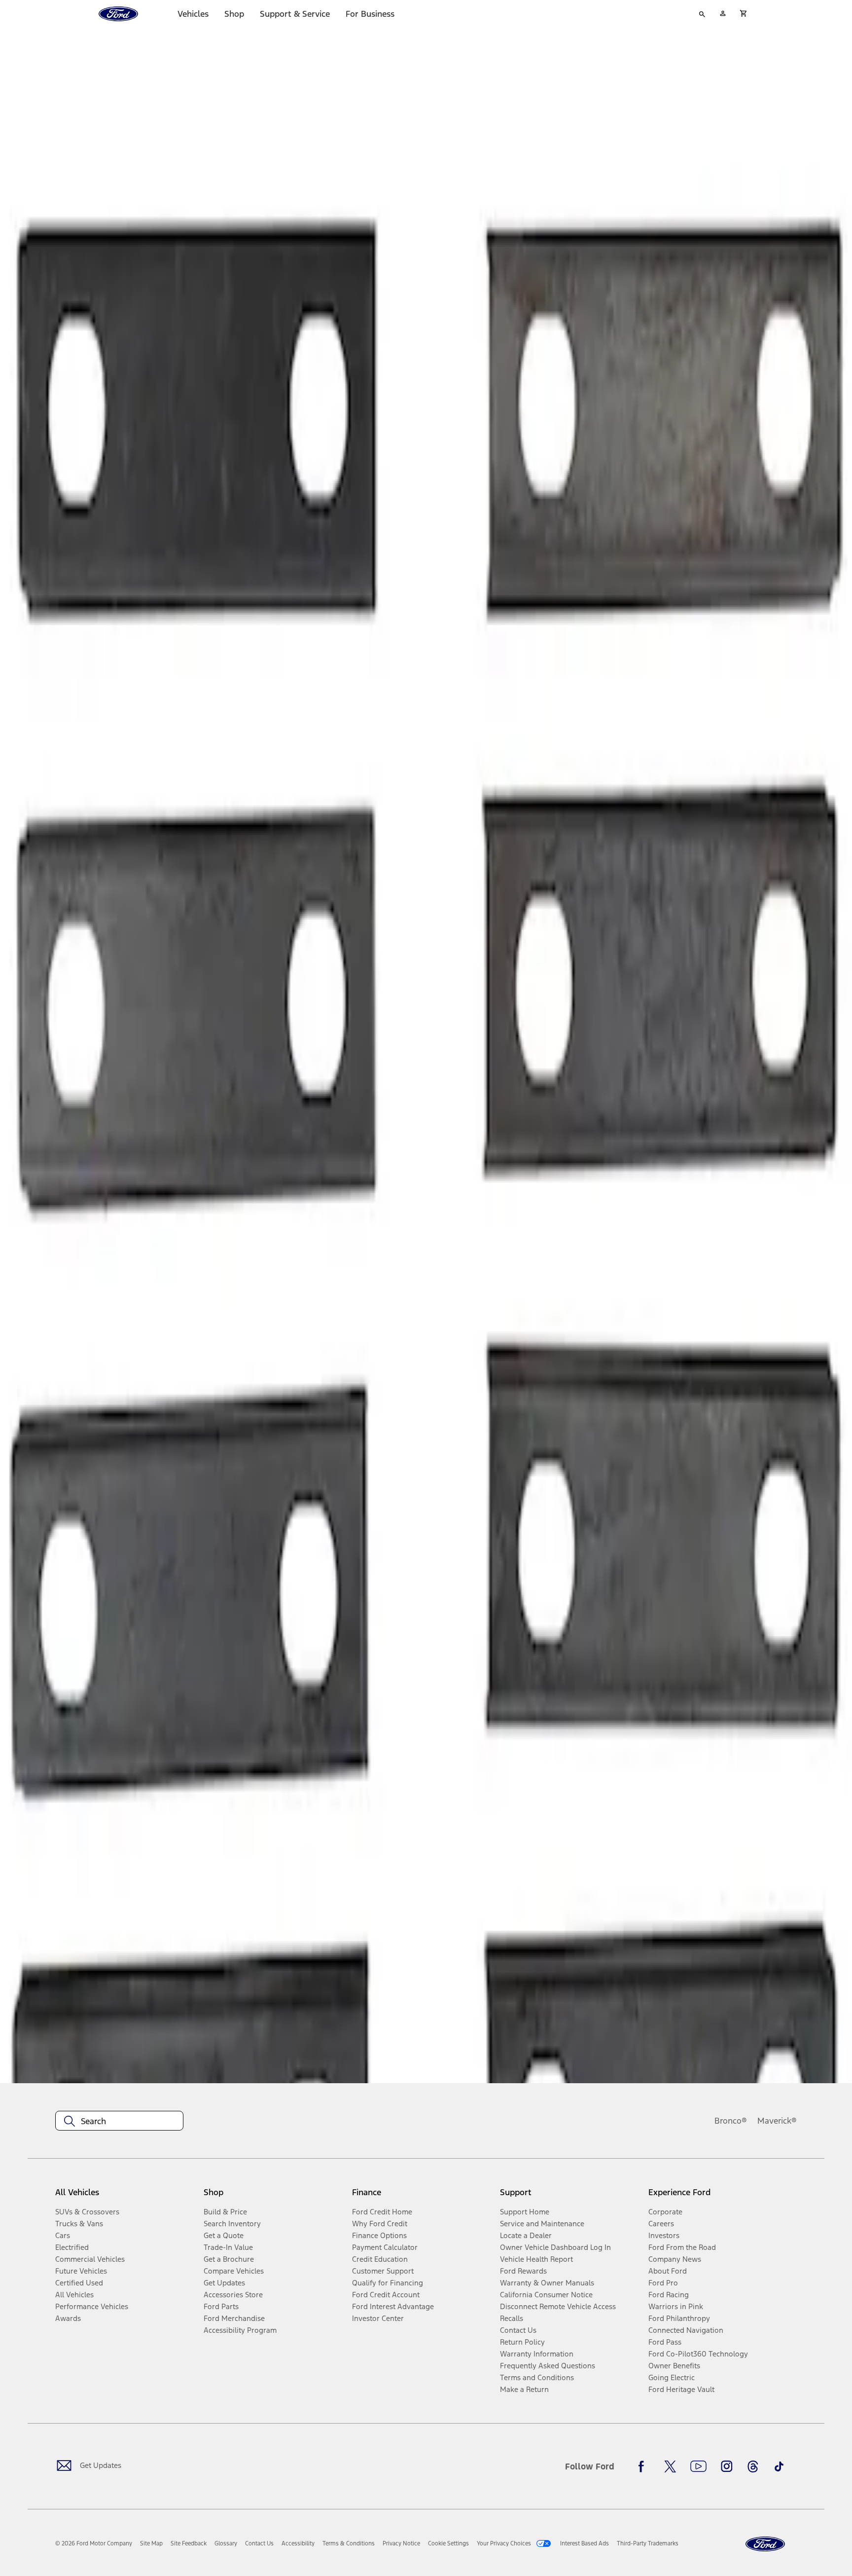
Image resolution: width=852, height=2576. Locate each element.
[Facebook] (644, 2466)
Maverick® (777, 2121)
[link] (151, 2543)
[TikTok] (779, 2466)
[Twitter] (670, 2466)
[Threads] (753, 2466)
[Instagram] (727, 2466)
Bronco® (731, 2121)
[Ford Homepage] (765, 2544)
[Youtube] (698, 2466)
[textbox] (119, 2121)
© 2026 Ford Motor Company (94, 2543)
